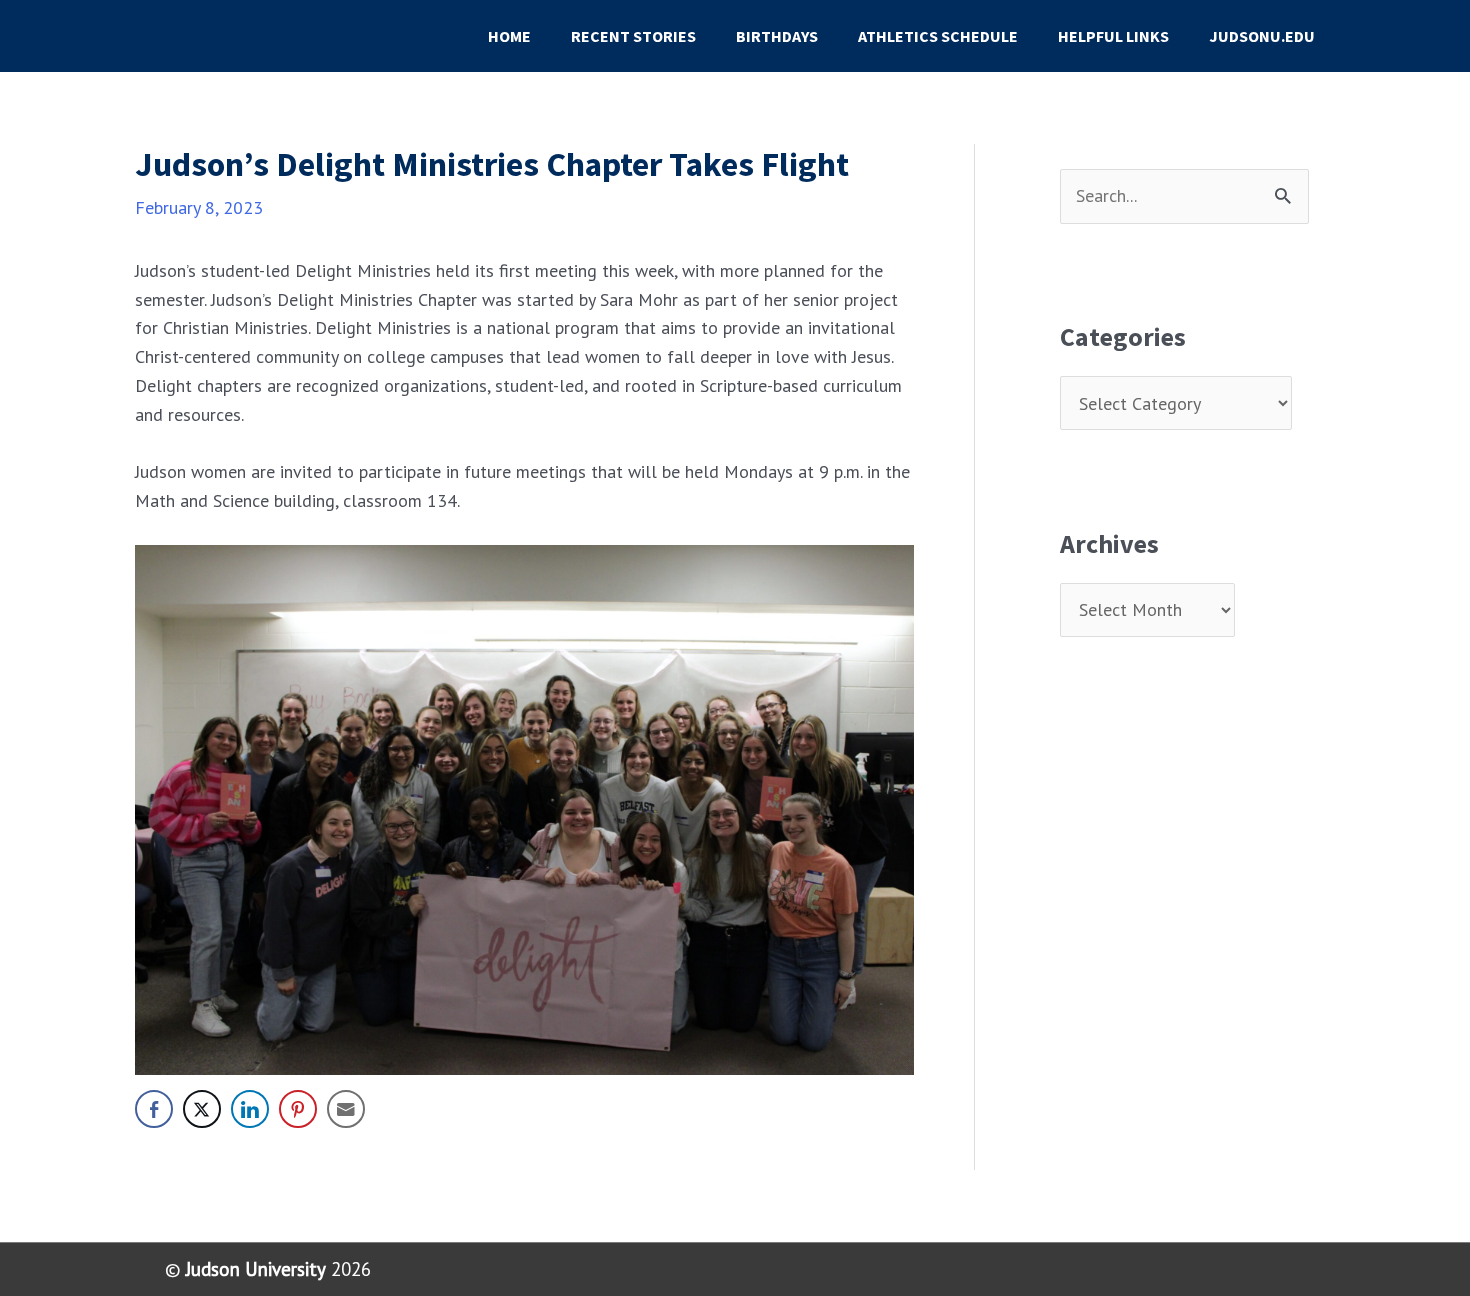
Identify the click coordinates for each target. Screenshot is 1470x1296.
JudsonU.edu (1262, 36)
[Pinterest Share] (298, 1109)
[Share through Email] (346, 1109)
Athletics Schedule (938, 36)
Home (509, 36)
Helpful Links (1113, 36)
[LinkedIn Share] (250, 1109)
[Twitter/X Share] (202, 1109)
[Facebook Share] (154, 1109)
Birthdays (777, 36)
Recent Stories (633, 36)
